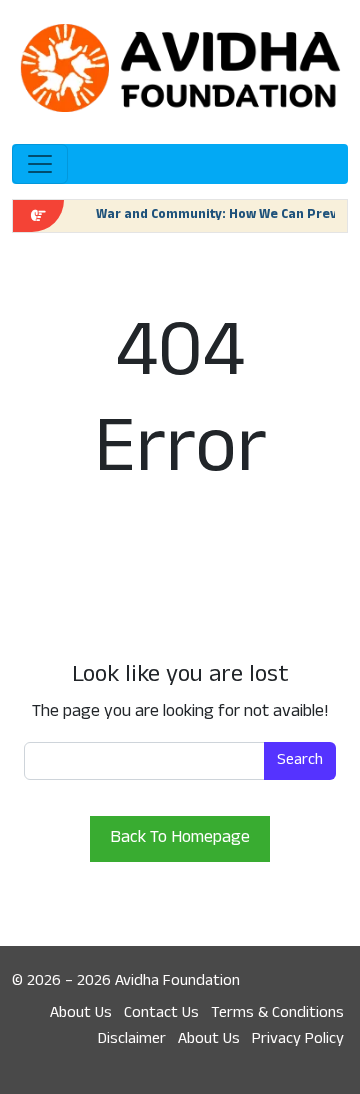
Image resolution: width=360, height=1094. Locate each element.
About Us (81, 1014)
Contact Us (161, 1014)
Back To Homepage (180, 839)
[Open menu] (40, 164)
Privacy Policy (298, 1040)
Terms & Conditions (277, 1014)
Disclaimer (132, 1040)
